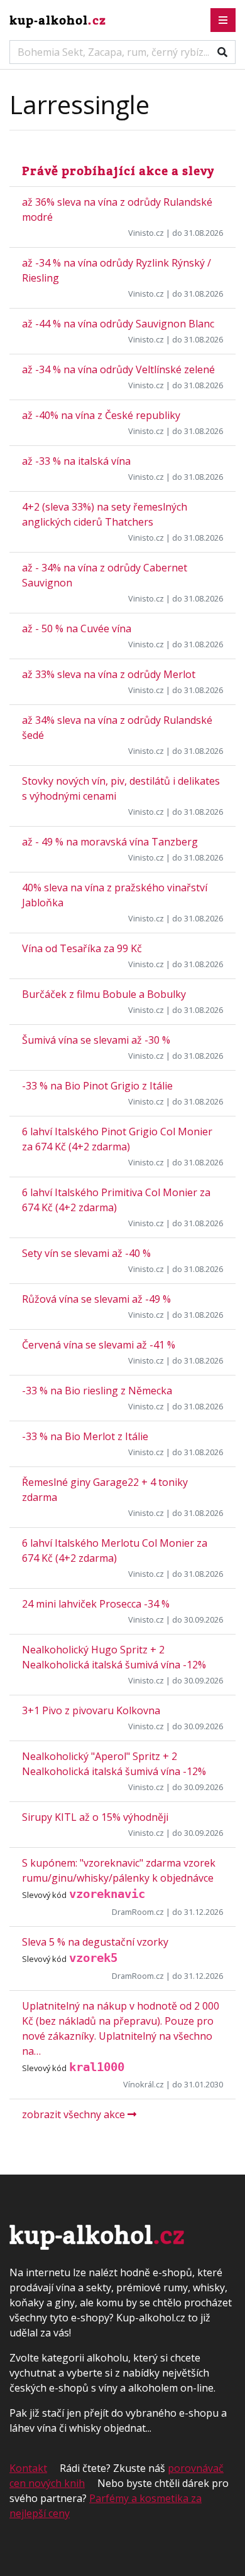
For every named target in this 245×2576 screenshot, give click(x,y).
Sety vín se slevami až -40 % (86, 1253)
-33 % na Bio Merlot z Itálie (85, 1436)
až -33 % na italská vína (76, 461)
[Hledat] (222, 52)
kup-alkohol (58, 20)
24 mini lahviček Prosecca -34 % (96, 1604)
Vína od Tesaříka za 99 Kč (82, 948)
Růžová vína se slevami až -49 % (96, 1299)
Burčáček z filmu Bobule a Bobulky (104, 994)
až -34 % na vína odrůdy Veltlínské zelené (118, 369)
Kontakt (28, 2468)
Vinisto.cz (146, 233)
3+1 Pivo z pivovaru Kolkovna (91, 1710)
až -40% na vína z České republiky (101, 415)
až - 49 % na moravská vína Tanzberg (110, 842)
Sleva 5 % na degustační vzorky (95, 1942)
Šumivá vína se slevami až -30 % (96, 1040)
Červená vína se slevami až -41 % (99, 1345)
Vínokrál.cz (144, 2084)
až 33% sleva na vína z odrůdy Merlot (109, 674)
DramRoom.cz (138, 1912)
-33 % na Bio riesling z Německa (97, 1391)
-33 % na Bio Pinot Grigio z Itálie (97, 1086)
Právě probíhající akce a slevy (118, 171)
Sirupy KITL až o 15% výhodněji (95, 1817)
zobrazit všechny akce (75, 2114)
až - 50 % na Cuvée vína (77, 628)
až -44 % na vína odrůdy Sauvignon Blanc (118, 324)
